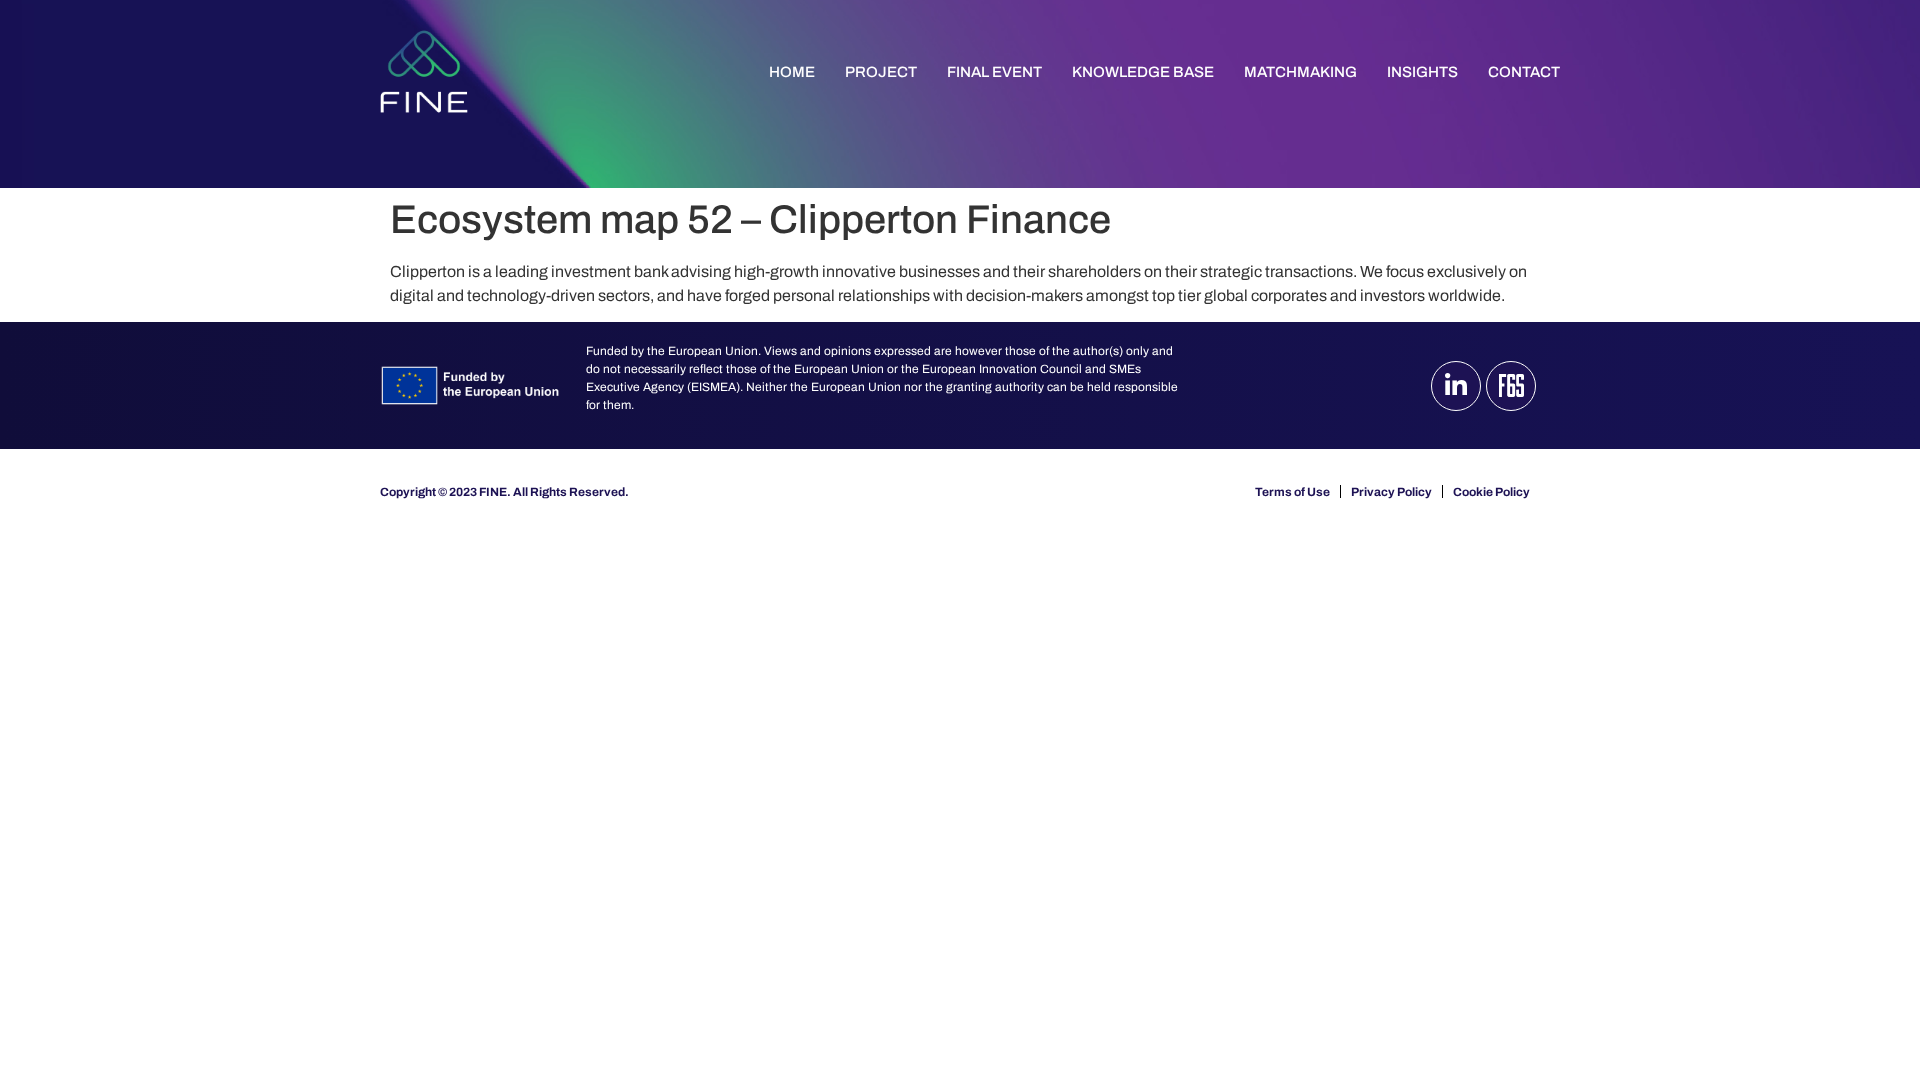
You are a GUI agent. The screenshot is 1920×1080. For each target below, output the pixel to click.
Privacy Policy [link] (1391, 492)
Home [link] (792, 72)
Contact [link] (1524, 72)
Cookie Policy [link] (1491, 492)
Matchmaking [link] (1300, 72)
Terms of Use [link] (1292, 492)
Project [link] (881, 72)
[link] (424, 71)
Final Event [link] (994, 72)
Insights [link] (1422, 72)
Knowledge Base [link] (1143, 72)
